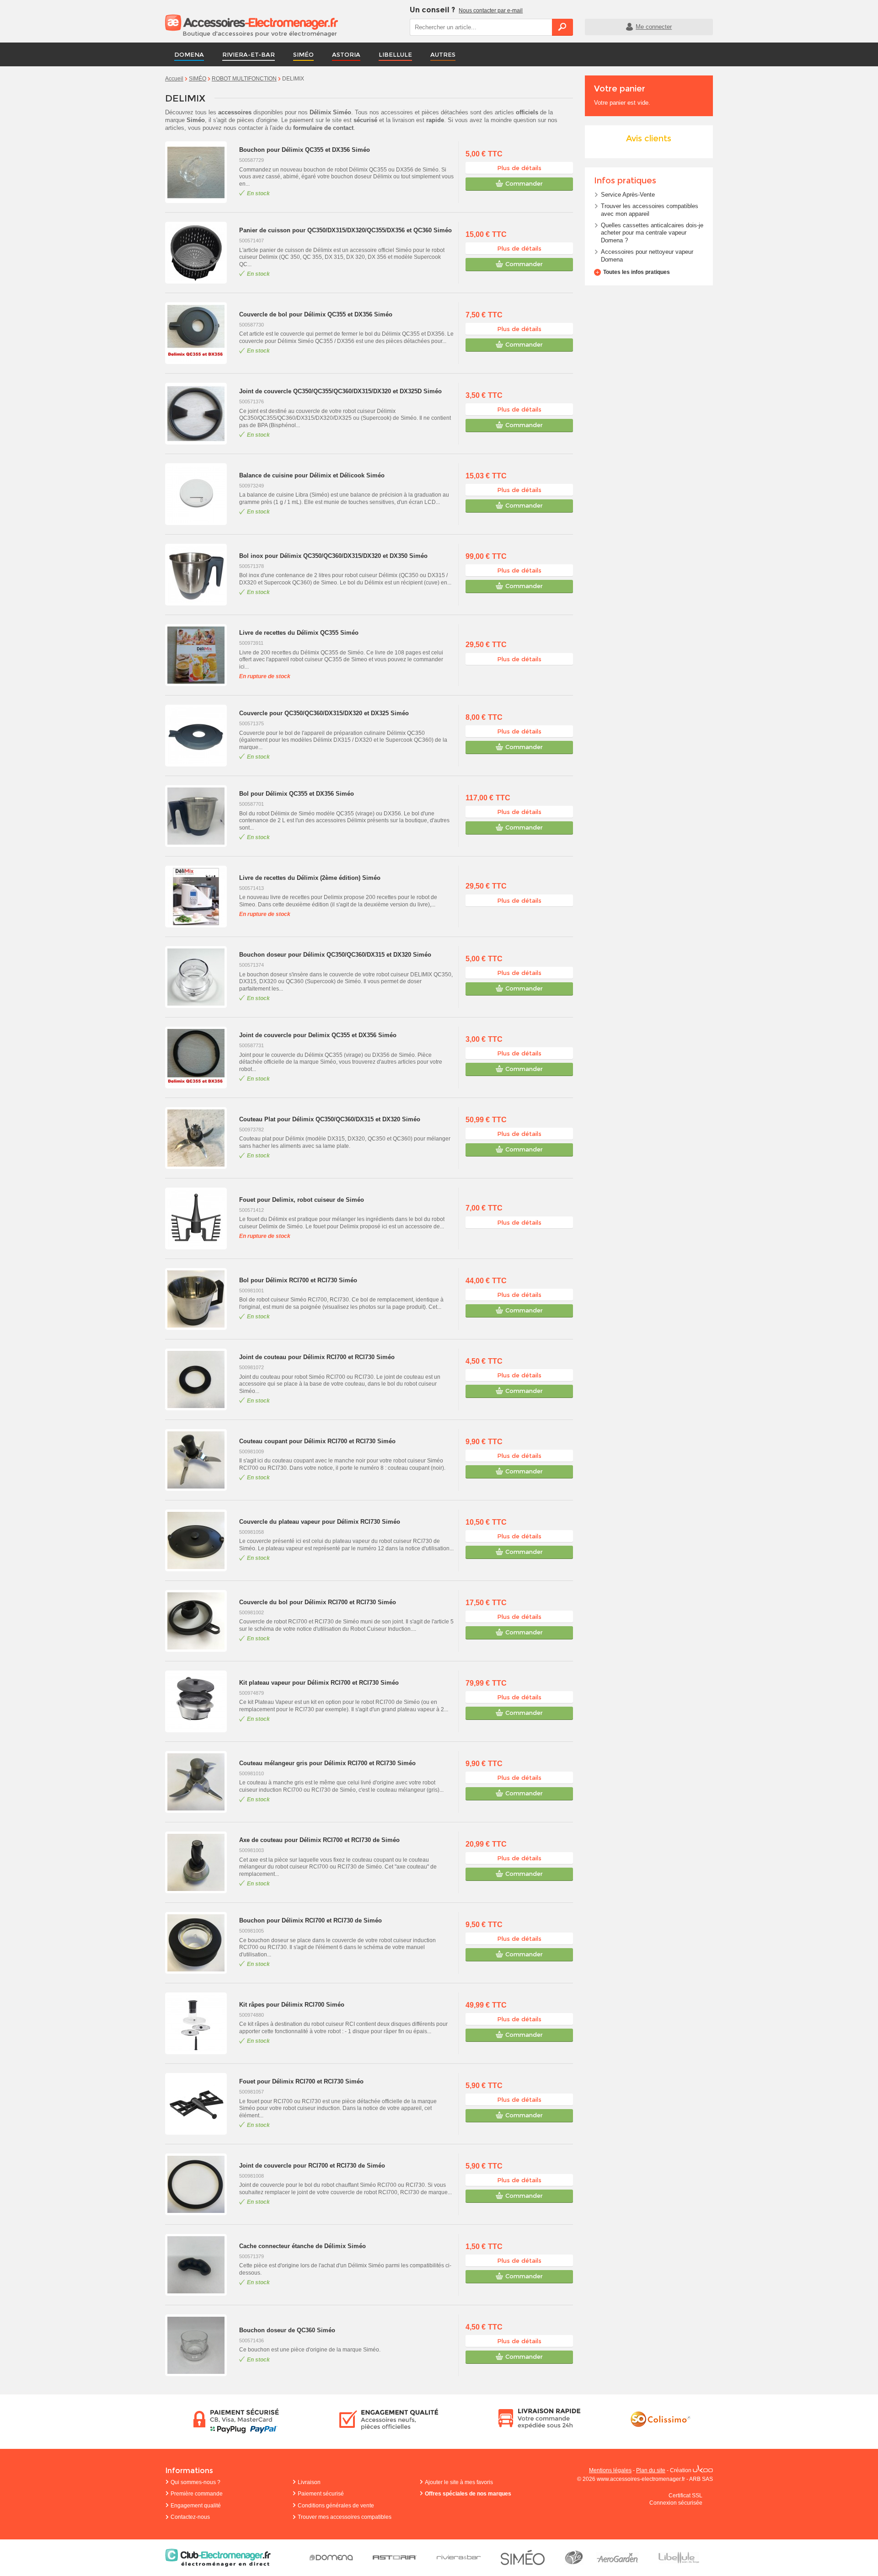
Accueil (174, 79)
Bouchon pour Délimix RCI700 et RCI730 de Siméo (311, 1920)
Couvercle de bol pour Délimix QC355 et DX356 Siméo (316, 314)
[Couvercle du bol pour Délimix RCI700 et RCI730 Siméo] (200, 1621)
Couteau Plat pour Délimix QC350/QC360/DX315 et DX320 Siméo (330, 1119)
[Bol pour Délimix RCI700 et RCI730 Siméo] (200, 1299)
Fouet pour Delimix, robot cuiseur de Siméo (302, 1200)
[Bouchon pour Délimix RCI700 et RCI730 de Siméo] (200, 1943)
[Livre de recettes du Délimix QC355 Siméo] (200, 655)
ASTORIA (346, 54)
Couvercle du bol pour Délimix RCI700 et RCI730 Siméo (318, 1602)
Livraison (309, 2482)
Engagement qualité (196, 2506)
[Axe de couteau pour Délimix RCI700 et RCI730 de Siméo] (200, 1862)
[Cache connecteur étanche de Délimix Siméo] (200, 2265)
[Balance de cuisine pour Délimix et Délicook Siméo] (200, 494)
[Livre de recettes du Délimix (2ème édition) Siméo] (200, 897)
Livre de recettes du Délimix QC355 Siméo (299, 633)
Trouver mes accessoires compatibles (345, 2517)
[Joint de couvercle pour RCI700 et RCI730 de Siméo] (200, 2184)
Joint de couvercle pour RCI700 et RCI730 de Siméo (312, 2166)
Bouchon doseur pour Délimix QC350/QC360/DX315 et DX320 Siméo (335, 955)
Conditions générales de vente (336, 2506)
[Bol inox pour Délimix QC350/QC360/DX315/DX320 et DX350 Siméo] (200, 575)
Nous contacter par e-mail (491, 11)
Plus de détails (519, 168)
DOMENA (189, 54)
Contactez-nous (190, 2517)
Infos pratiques (625, 181)
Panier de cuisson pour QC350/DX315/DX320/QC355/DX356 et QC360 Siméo (345, 230)
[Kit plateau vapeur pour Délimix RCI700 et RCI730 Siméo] (200, 1701)
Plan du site (651, 2470)
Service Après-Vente (628, 195)
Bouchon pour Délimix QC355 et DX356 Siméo (305, 150)
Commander (524, 183)
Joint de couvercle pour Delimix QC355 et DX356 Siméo (318, 1035)
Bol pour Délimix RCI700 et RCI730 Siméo (298, 1280)
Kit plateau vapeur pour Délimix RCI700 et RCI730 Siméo (319, 1683)
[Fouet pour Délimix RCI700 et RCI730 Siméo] (200, 2104)
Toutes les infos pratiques (637, 272)
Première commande (197, 2494)
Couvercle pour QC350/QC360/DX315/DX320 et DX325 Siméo (324, 713)
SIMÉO (303, 54)
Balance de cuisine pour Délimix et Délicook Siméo (312, 475)
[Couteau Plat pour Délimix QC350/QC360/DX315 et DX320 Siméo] (200, 1138)
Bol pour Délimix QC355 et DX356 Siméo (297, 794)
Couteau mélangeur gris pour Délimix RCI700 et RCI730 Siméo (327, 1763)
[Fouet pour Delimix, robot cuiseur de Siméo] (200, 1218)
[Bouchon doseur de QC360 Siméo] (200, 2345)
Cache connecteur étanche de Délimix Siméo (302, 2246)
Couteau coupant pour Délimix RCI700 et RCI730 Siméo (317, 1441)
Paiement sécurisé (321, 2494)
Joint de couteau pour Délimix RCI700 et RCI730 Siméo (317, 1357)
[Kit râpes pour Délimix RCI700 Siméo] (200, 2023)
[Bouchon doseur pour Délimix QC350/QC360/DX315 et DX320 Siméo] (200, 977)
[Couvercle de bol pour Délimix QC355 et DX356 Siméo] (200, 333)
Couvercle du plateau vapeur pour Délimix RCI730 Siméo (320, 1522)
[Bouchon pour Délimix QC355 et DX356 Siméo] (200, 172)
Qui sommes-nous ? (195, 2482)
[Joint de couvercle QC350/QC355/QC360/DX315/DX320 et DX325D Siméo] (200, 414)
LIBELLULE (395, 54)
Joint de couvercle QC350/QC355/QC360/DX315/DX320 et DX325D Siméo (340, 391)
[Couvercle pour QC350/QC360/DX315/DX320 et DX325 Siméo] (200, 736)
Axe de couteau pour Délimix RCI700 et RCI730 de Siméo (319, 1840)
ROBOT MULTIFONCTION (244, 79)
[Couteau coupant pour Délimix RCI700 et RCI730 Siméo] (200, 1460)
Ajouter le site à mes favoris (459, 2482)
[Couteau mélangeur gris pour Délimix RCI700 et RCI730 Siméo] (200, 1782)
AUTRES (443, 54)
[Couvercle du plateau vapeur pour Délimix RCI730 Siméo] (200, 1540)
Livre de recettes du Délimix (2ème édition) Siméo (310, 878)
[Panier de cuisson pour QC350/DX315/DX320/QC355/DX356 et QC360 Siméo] (200, 253)
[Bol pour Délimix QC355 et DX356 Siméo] (200, 816)
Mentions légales (610, 2470)
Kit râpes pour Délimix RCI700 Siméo (292, 2005)
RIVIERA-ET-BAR (249, 54)
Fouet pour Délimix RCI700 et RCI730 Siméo (301, 2081)
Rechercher (562, 27)
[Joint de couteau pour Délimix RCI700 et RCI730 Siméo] (200, 1379)
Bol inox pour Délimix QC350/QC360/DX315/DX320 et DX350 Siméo (333, 556)
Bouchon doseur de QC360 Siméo (287, 2330)
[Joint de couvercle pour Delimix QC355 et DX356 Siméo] (200, 1058)
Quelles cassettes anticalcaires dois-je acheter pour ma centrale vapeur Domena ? (652, 233)
